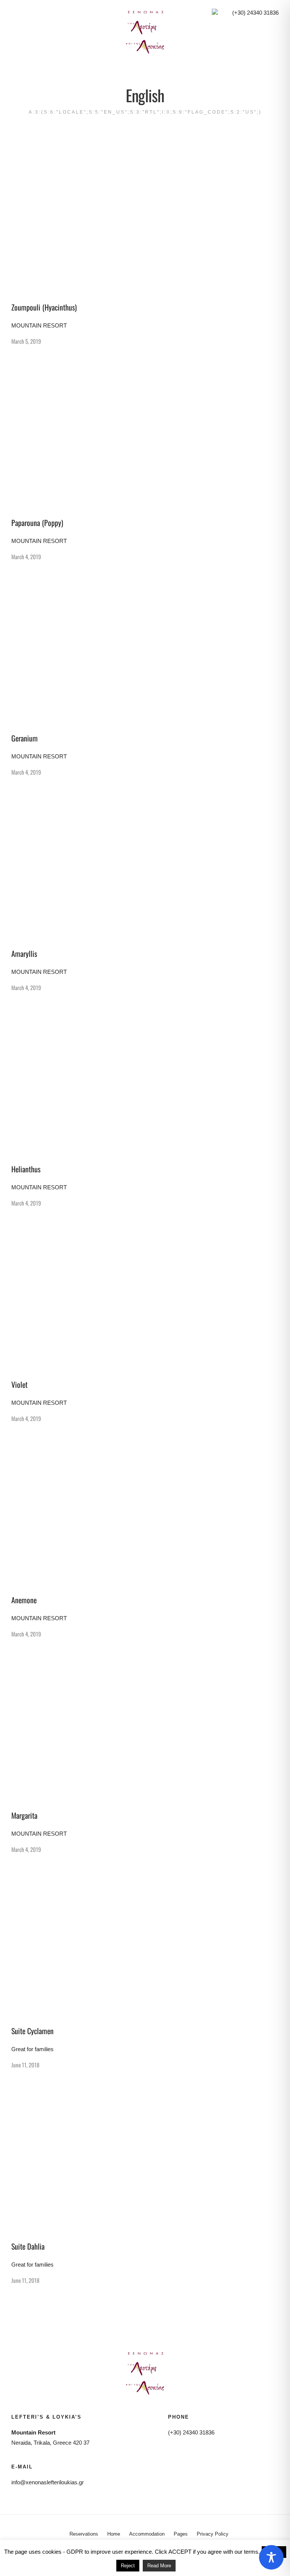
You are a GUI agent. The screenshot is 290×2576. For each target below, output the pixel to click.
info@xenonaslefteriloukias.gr (48, 2482)
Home (114, 2534)
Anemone (24, 1600)
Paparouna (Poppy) (37, 523)
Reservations (84, 2534)
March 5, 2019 (26, 341)
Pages (181, 2534)
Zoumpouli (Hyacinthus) (44, 307)
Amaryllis (24, 954)
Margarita (24, 1815)
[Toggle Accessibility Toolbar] (271, 2557)
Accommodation (147, 2534)
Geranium (25, 738)
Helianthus (26, 1169)
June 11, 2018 (25, 2065)
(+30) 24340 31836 (255, 13)
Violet (19, 1384)
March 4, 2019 (26, 557)
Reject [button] (128, 2566)
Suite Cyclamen (32, 2031)
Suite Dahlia (28, 2246)
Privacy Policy (213, 2534)
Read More (159, 2566)
